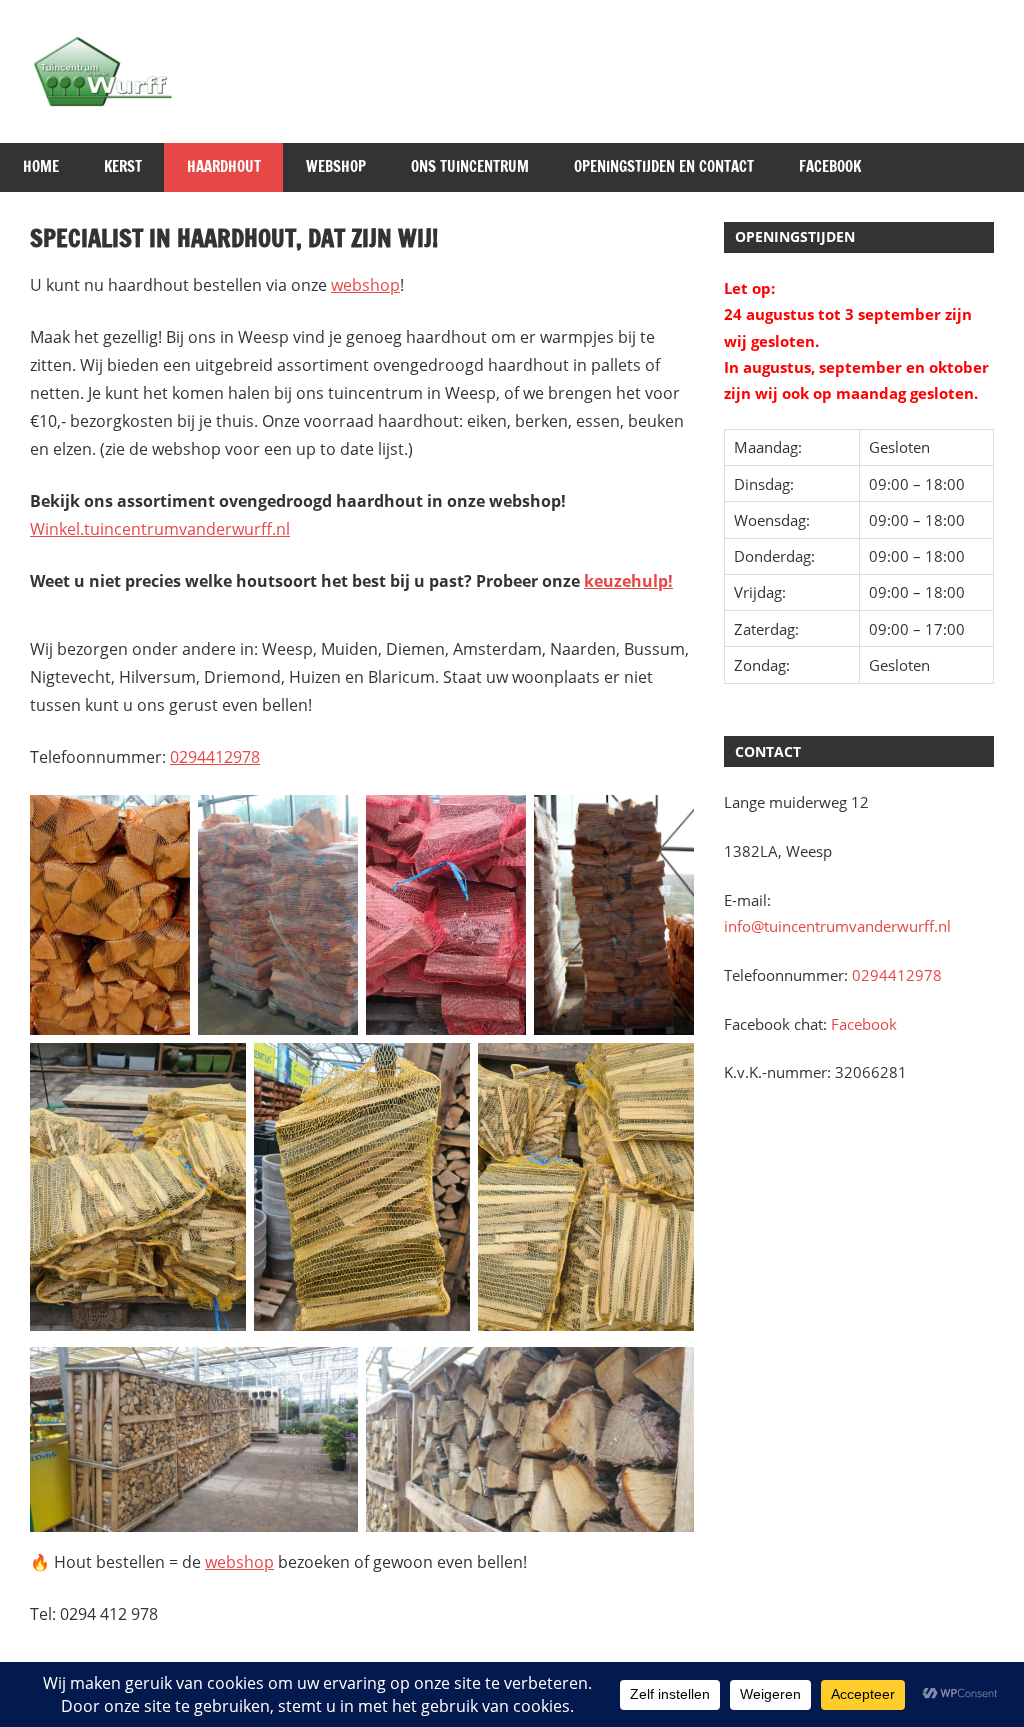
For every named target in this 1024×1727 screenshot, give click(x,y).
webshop (365, 285)
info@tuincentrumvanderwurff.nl (837, 926)
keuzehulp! (628, 581)
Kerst (123, 166)
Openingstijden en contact (664, 166)
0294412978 (215, 757)
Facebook (830, 166)
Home (41, 166)
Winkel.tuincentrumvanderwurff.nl (160, 529)
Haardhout (224, 166)
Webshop (336, 166)
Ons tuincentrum (470, 166)
